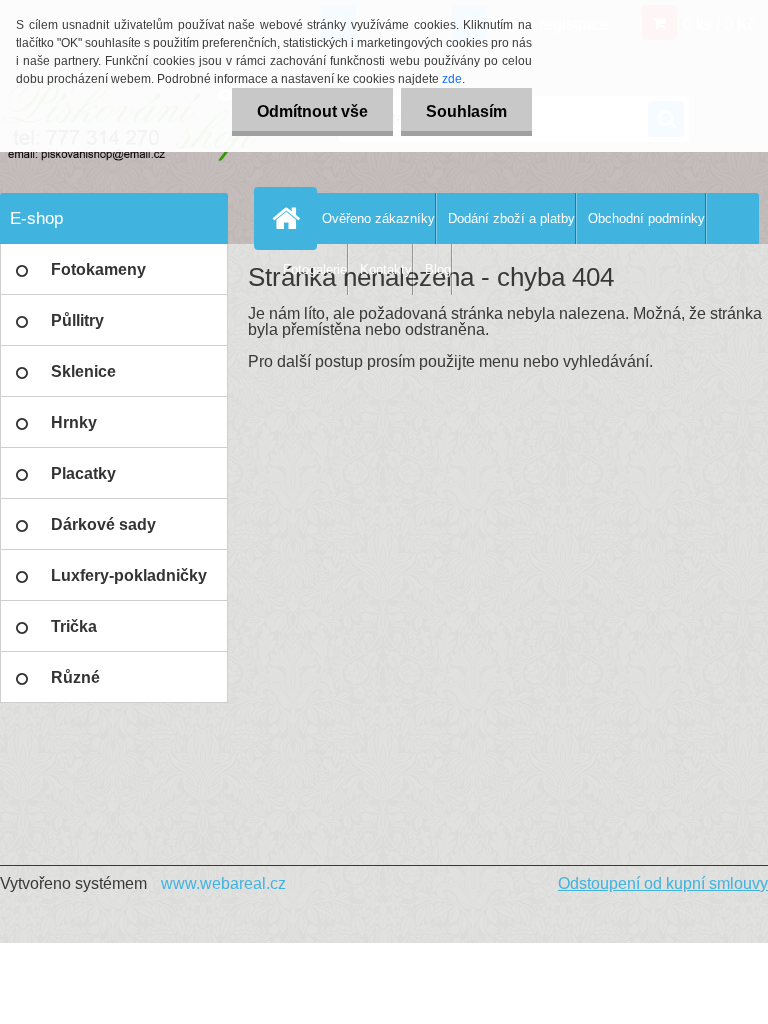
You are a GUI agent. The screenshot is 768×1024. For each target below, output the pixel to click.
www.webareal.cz (223, 883)
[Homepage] (290, 218)
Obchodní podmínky (646, 218)
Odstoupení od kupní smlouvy (663, 883)
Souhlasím (466, 111)
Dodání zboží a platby (511, 218)
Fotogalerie (315, 269)
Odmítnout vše (312, 111)
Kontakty (386, 269)
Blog (438, 269)
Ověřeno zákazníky (378, 218)
